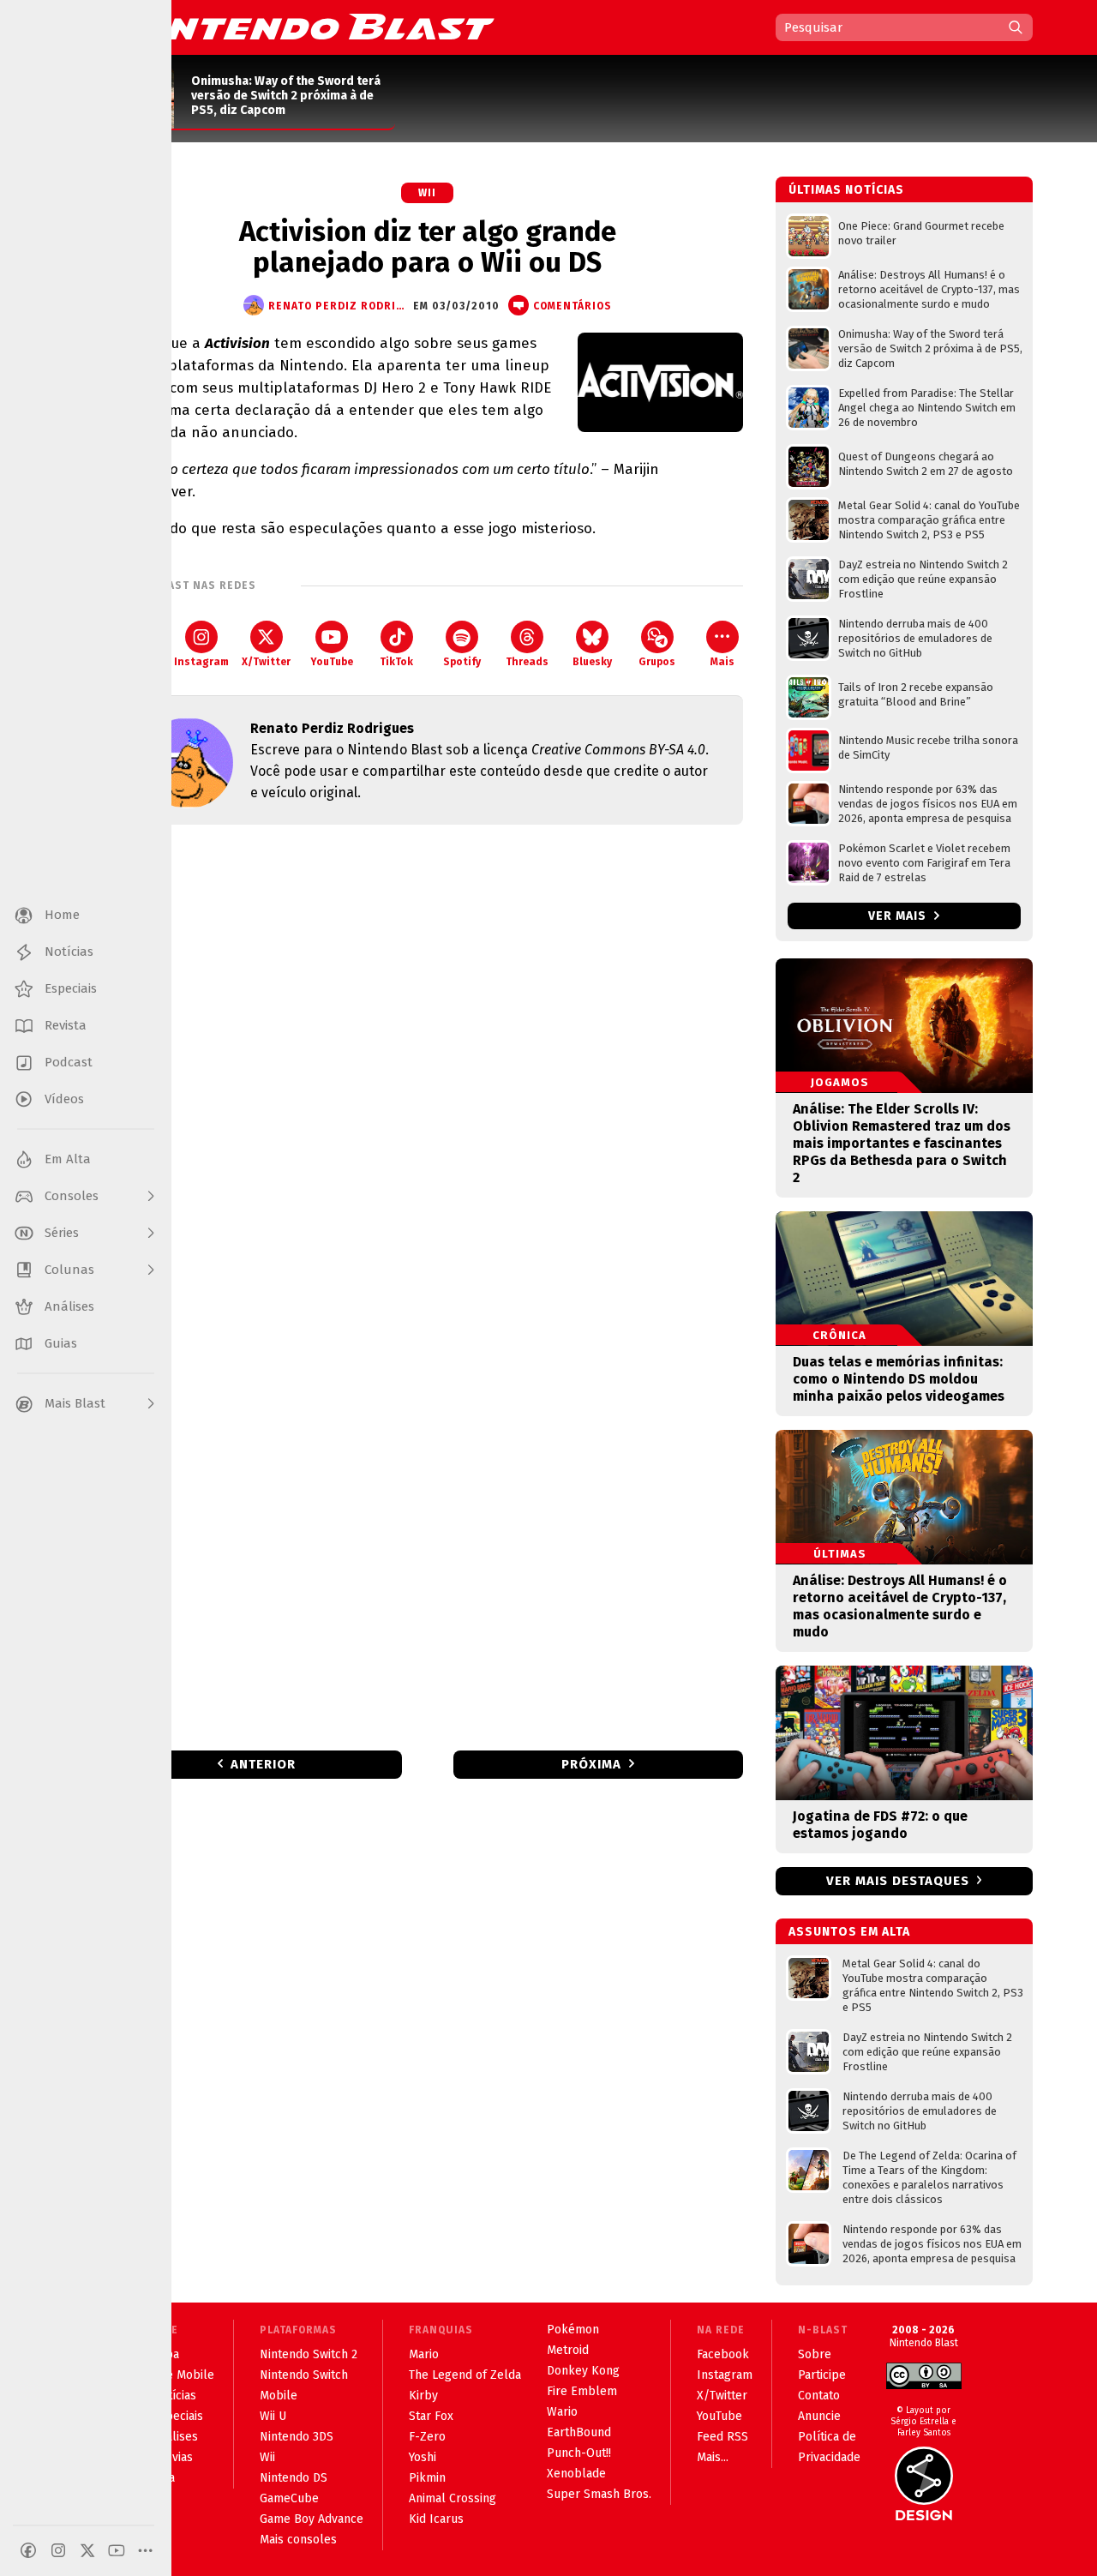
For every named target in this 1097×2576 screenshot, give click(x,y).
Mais (722, 662)
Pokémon (573, 2330)
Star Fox (431, 2416)
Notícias (174, 2396)
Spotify (462, 662)
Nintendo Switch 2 (309, 2354)
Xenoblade (576, 2474)
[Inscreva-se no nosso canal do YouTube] (117, 2550)
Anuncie (819, 2416)
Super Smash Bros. (599, 2494)
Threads (527, 662)
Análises (175, 2437)
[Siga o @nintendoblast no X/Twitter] (87, 2550)
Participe (822, 2375)
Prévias (173, 2457)
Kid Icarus (436, 2519)
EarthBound (579, 2432)
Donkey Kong (583, 2371)
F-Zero (427, 2437)
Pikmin (427, 2478)
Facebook (723, 2354)
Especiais (178, 2416)
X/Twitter (266, 662)
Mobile (279, 2396)
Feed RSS (722, 2437)
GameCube (289, 2498)
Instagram (201, 662)
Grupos (657, 662)
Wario (562, 2412)
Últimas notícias (846, 190)
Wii (427, 193)
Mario (424, 2354)
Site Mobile (183, 2375)
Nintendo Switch (304, 2375)
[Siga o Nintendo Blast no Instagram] (58, 2550)
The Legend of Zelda (465, 2375)
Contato (819, 2396)
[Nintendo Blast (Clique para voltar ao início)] (304, 27)
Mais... (713, 2457)
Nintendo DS (294, 2478)
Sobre (815, 2354)
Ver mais (899, 916)
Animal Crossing (453, 2498)
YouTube (332, 662)
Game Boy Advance (312, 2519)
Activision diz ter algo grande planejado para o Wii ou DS (428, 247)
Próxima (591, 1764)
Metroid (568, 2350)
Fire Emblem (582, 2391)
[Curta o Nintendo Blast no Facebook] (28, 2550)
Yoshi (423, 2457)
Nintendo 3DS (297, 2437)
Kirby (423, 2396)
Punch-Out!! (579, 2453)
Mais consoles (298, 2540)
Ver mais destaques (898, 1881)
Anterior (263, 1764)
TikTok (396, 662)
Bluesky (592, 662)
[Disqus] (428, 1065)
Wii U (273, 2416)
